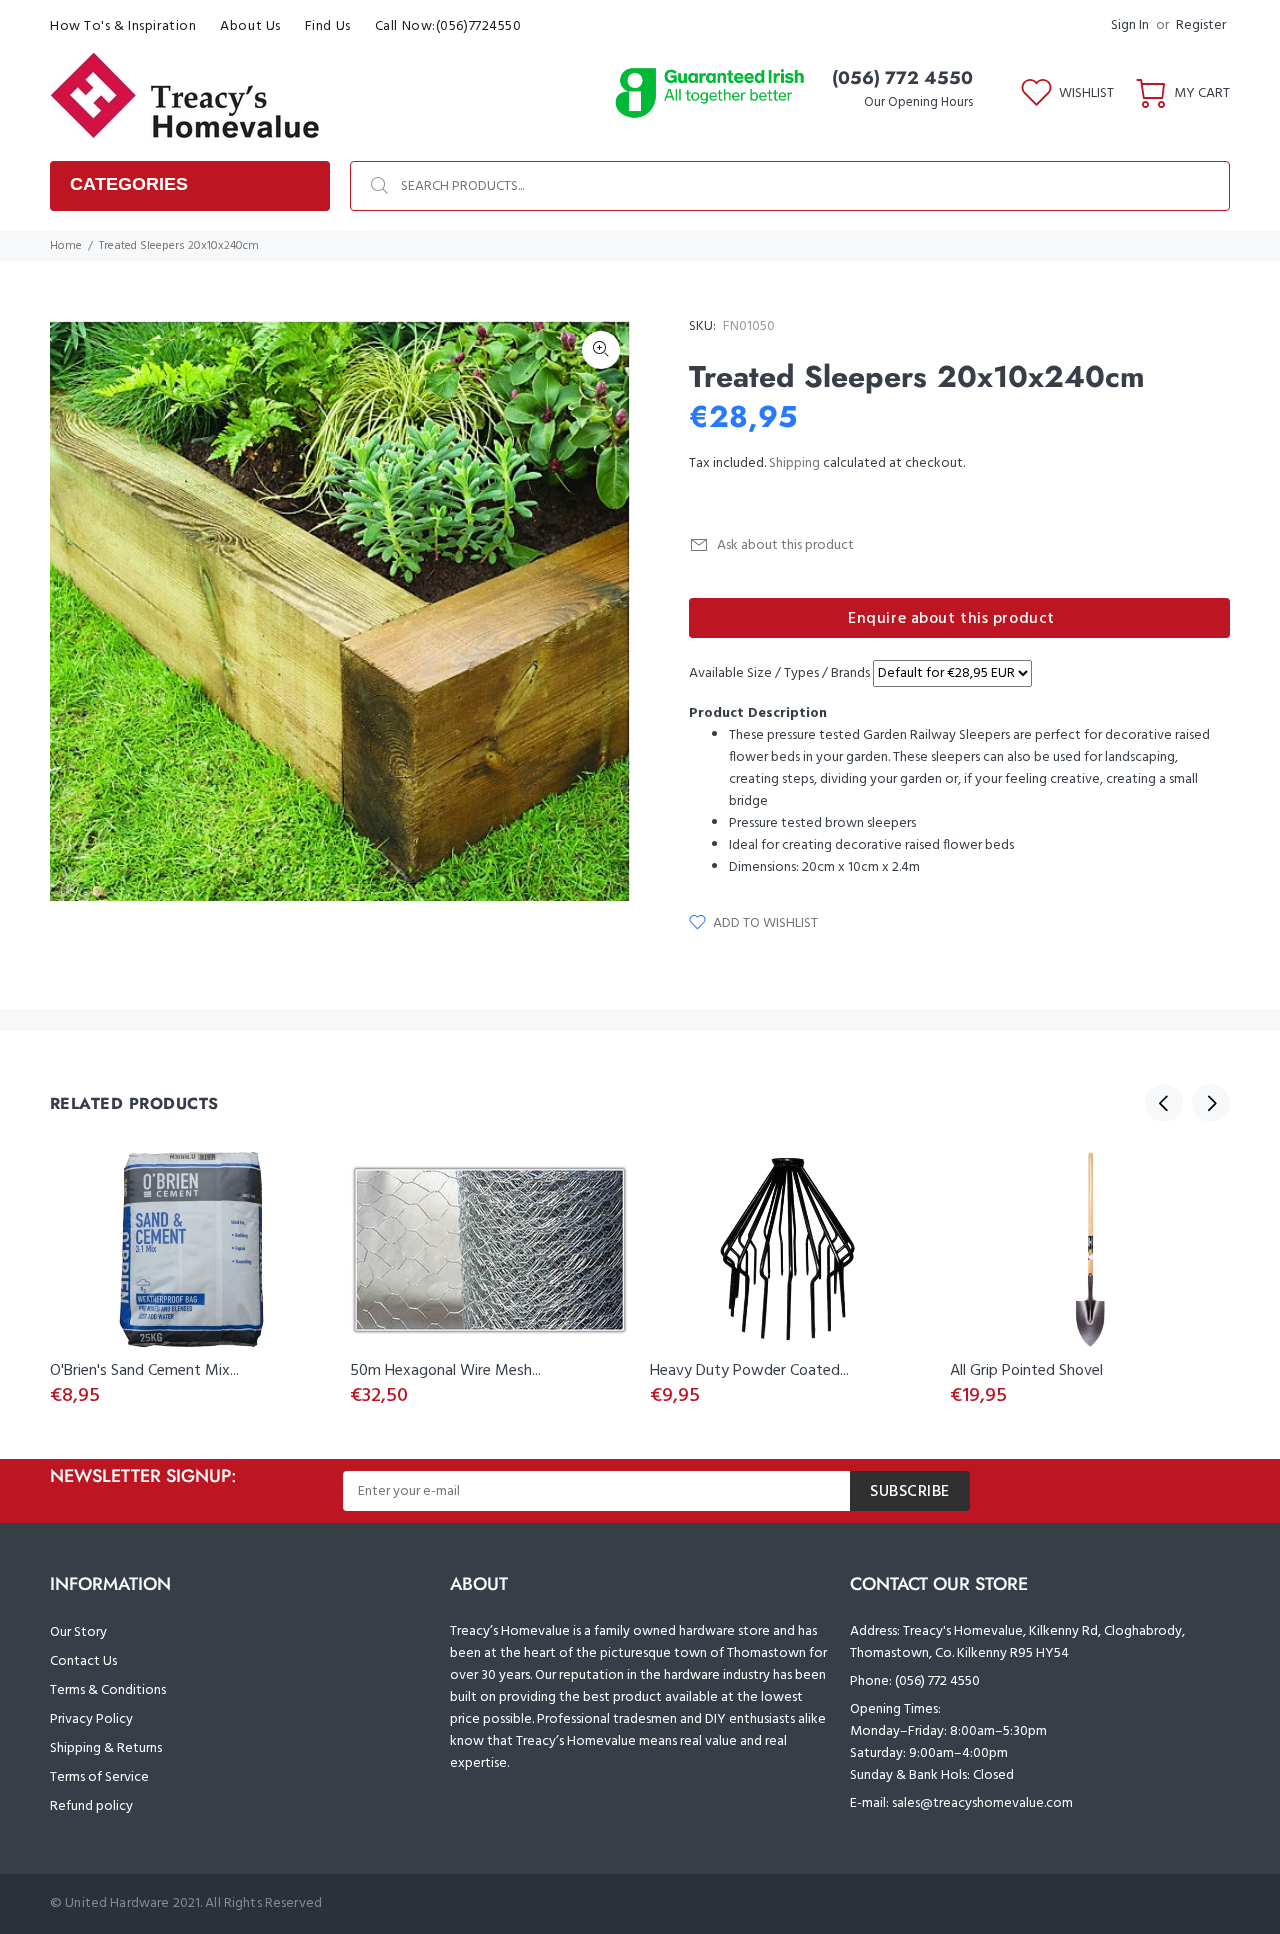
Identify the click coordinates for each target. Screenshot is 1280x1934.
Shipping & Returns (106, 1748)
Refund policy (91, 1806)
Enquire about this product (951, 619)
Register (1201, 25)
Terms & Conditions (108, 1690)
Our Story (78, 1632)
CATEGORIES (129, 184)
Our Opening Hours (918, 102)
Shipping (794, 463)
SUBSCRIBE (910, 1492)
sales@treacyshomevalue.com (982, 1803)
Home (66, 246)
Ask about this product (785, 545)
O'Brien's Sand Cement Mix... (144, 1371)
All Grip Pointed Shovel (1026, 1371)
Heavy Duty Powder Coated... (749, 1371)
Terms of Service (99, 1777)
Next (1211, 1103)
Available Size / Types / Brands (779, 674)
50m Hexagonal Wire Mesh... (445, 1371)
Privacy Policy (91, 1719)
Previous (1164, 1103)
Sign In (1130, 25)
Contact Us (83, 1661)
